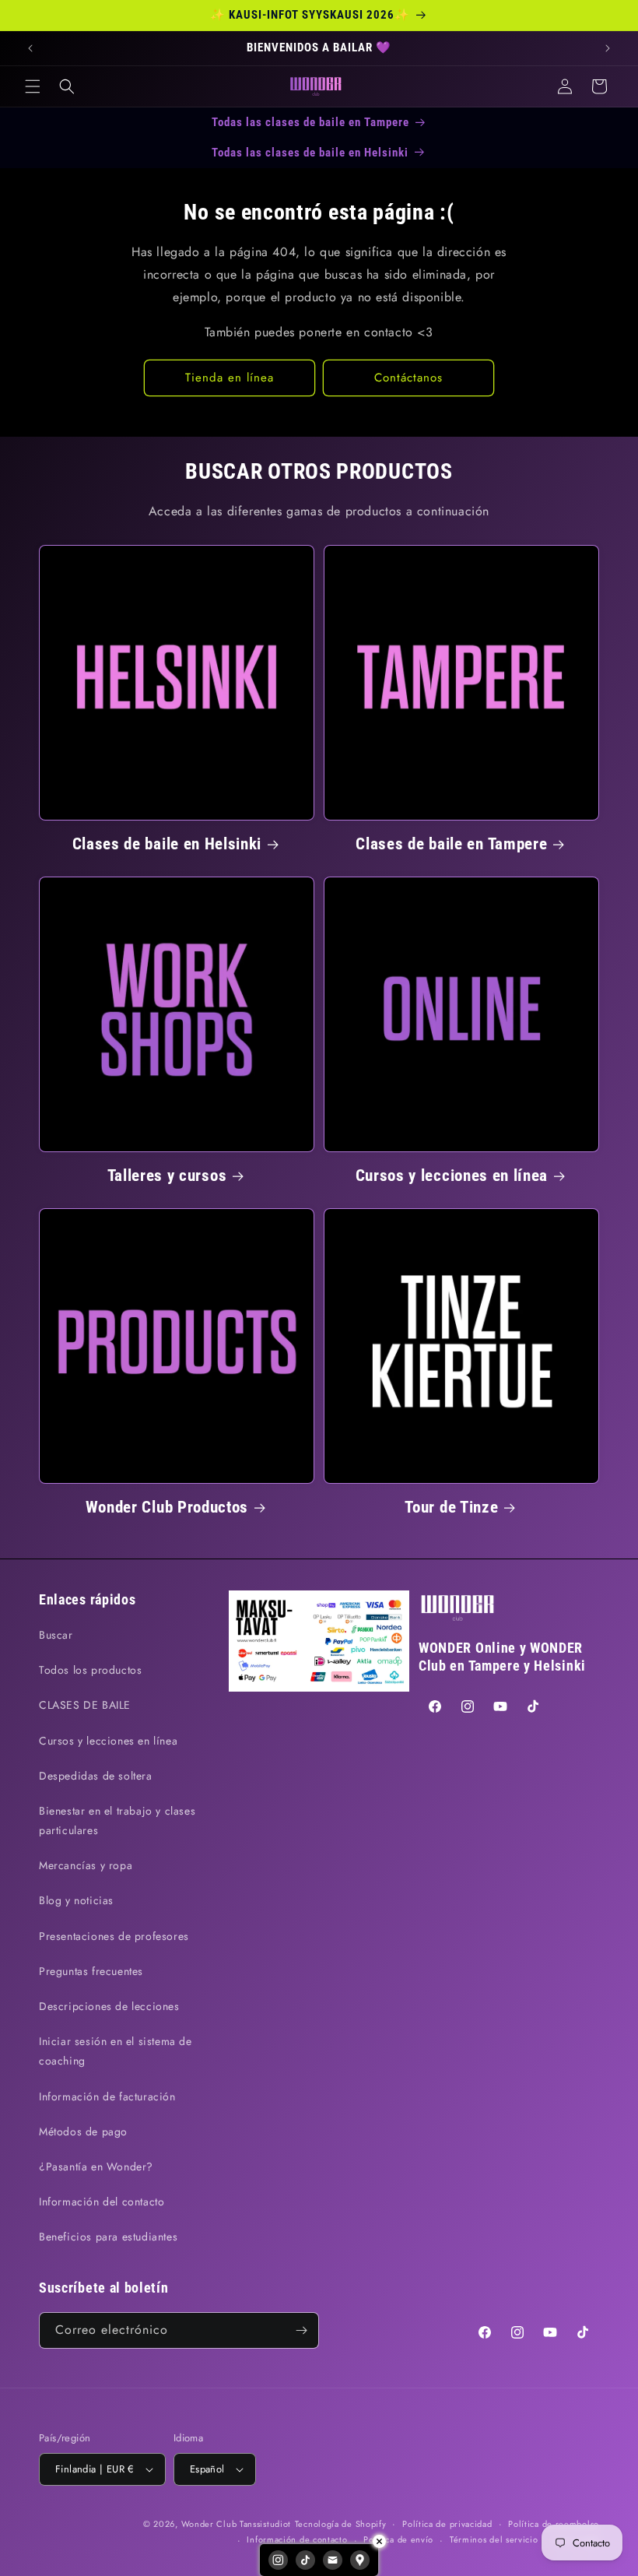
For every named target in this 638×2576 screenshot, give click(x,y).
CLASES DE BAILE (85, 1705)
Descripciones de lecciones (109, 2006)
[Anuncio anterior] (30, 48)
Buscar (56, 1635)
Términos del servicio (494, 2539)
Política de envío (398, 2539)
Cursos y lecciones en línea (452, 1176)
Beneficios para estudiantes (108, 2237)
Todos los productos (90, 1670)
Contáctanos (408, 378)
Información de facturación (107, 2096)
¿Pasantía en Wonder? (96, 2167)
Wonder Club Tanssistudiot (237, 2524)
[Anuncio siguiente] (608, 48)
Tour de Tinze (451, 1507)
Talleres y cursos (167, 1176)
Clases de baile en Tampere (451, 844)
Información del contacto (102, 2202)
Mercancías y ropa (86, 1865)
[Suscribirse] (301, 2330)
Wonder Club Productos (167, 1507)
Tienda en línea (230, 378)
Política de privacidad (447, 2524)
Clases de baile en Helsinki (167, 844)
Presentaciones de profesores (114, 1936)
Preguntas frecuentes (91, 1971)
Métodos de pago (83, 2131)
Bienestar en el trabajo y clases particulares (117, 1820)
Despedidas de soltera (96, 1776)
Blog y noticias (76, 1900)
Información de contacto (297, 2539)
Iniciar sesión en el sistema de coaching (116, 2051)
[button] (33, 86)
